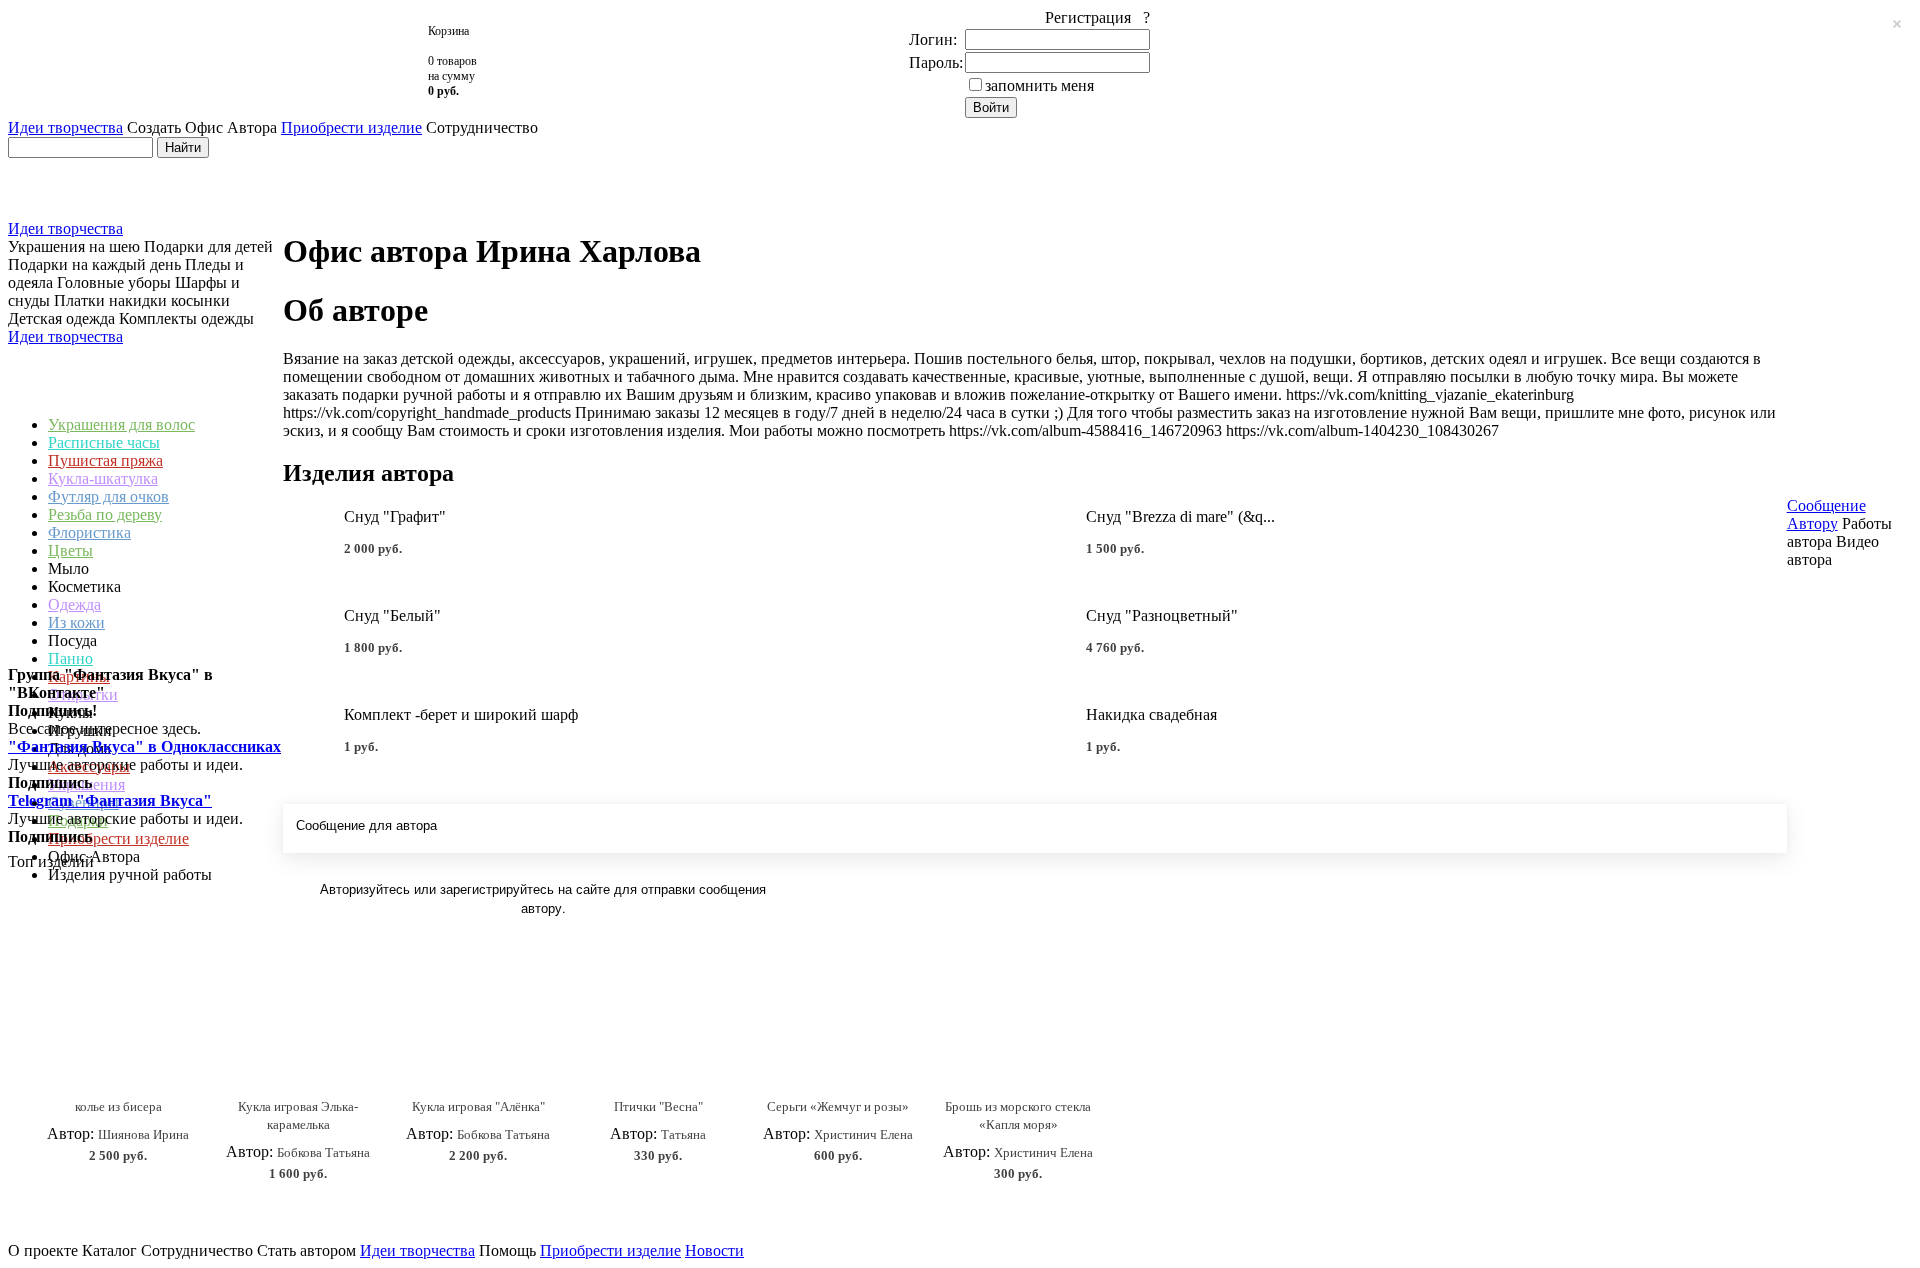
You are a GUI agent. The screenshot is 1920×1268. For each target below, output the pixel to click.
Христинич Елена (863, 1134)
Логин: (933, 39)
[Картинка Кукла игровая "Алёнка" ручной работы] (478, 1021)
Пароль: (936, 62)
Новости (714, 1250)
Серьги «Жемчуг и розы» (838, 1106)
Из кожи (76, 622)
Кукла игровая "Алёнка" (478, 1106)
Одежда (74, 604)
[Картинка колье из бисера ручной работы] (118, 1021)
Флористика (89, 532)
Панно (70, 658)
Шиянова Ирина (143, 1134)
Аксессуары (89, 766)
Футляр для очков (108, 496)
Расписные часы (104, 442)
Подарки (78, 820)
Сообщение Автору (1826, 514)
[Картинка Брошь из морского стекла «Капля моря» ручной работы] (1018, 1021)
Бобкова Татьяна (323, 1152)
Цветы (70, 550)
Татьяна (683, 1134)
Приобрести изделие (351, 127)
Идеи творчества (65, 127)
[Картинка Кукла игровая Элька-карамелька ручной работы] (298, 1021)
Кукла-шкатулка (103, 478)
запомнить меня (1039, 85)
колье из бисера (118, 1106)
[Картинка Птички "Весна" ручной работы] (658, 1021)
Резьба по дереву (105, 514)
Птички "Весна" (658, 1106)
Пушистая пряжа (105, 460)
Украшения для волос (121, 424)
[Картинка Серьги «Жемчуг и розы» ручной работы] (838, 1021)
